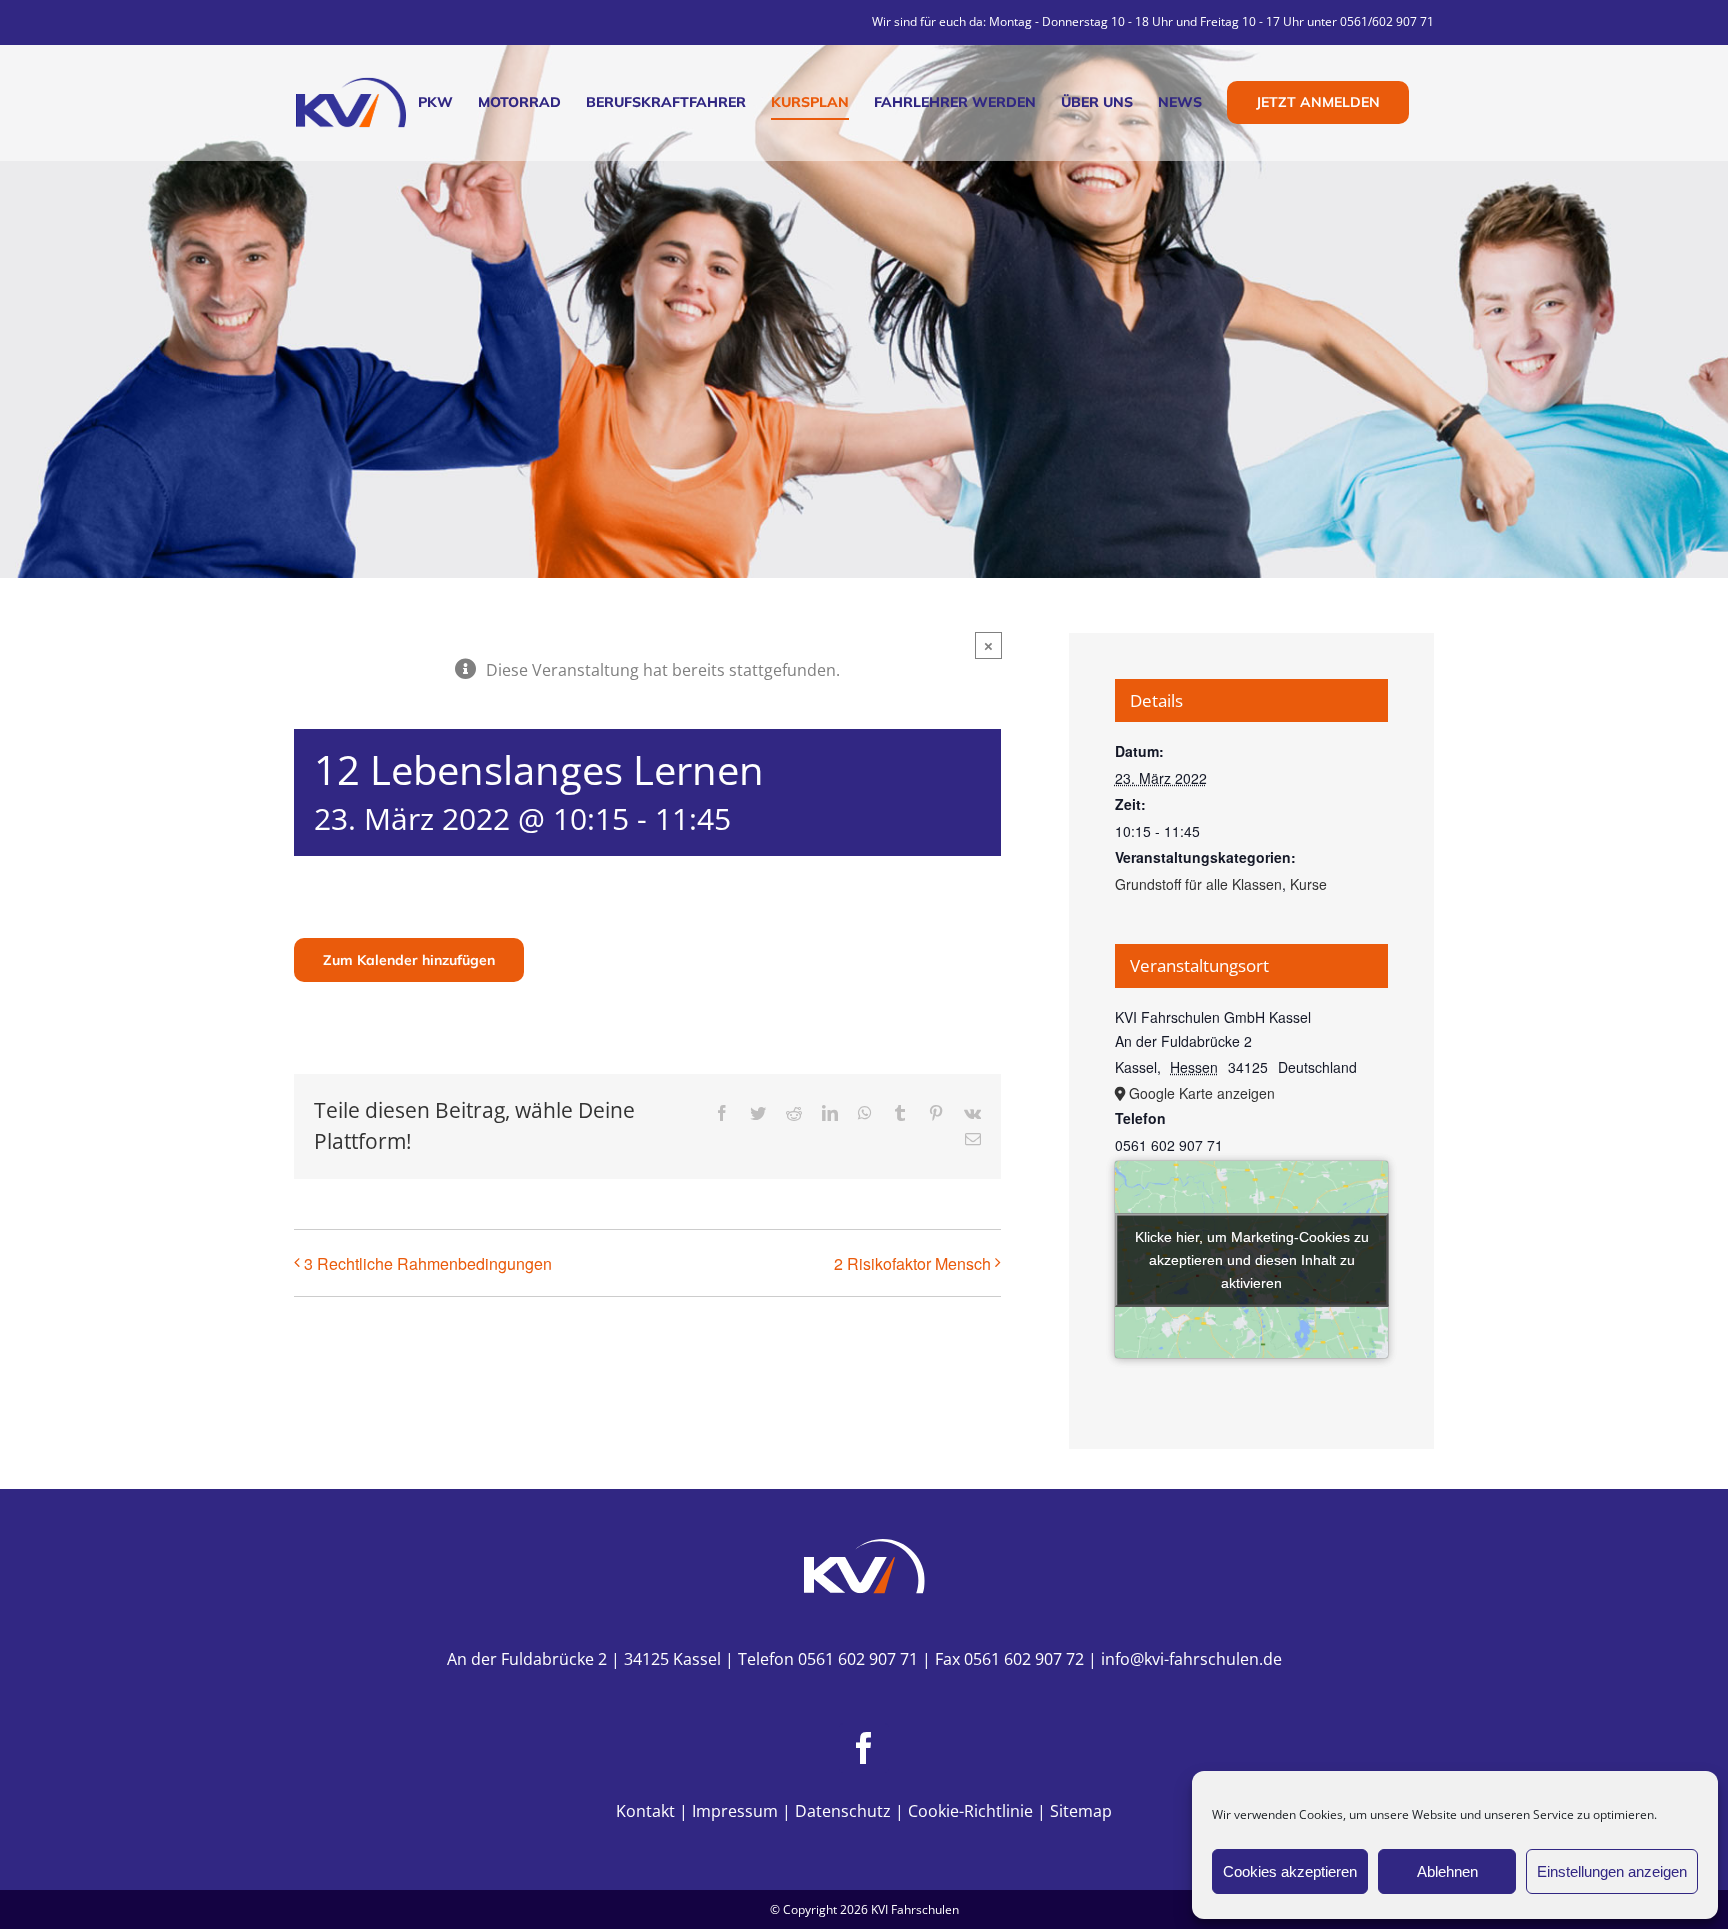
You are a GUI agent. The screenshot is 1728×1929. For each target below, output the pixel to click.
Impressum (735, 1811)
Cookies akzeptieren (1290, 1871)
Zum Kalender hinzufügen (409, 960)
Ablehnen (1447, 1871)
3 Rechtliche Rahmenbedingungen (428, 1263)
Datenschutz (843, 1811)
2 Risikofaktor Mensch (912, 1263)
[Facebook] (864, 1748)
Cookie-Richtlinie (970, 1811)
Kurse (1308, 884)
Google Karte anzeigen (1202, 1093)
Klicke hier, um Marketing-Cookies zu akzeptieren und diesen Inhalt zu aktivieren (1252, 1259)
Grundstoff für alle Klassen (1198, 884)
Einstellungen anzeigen (1612, 1871)
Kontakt (645, 1811)
